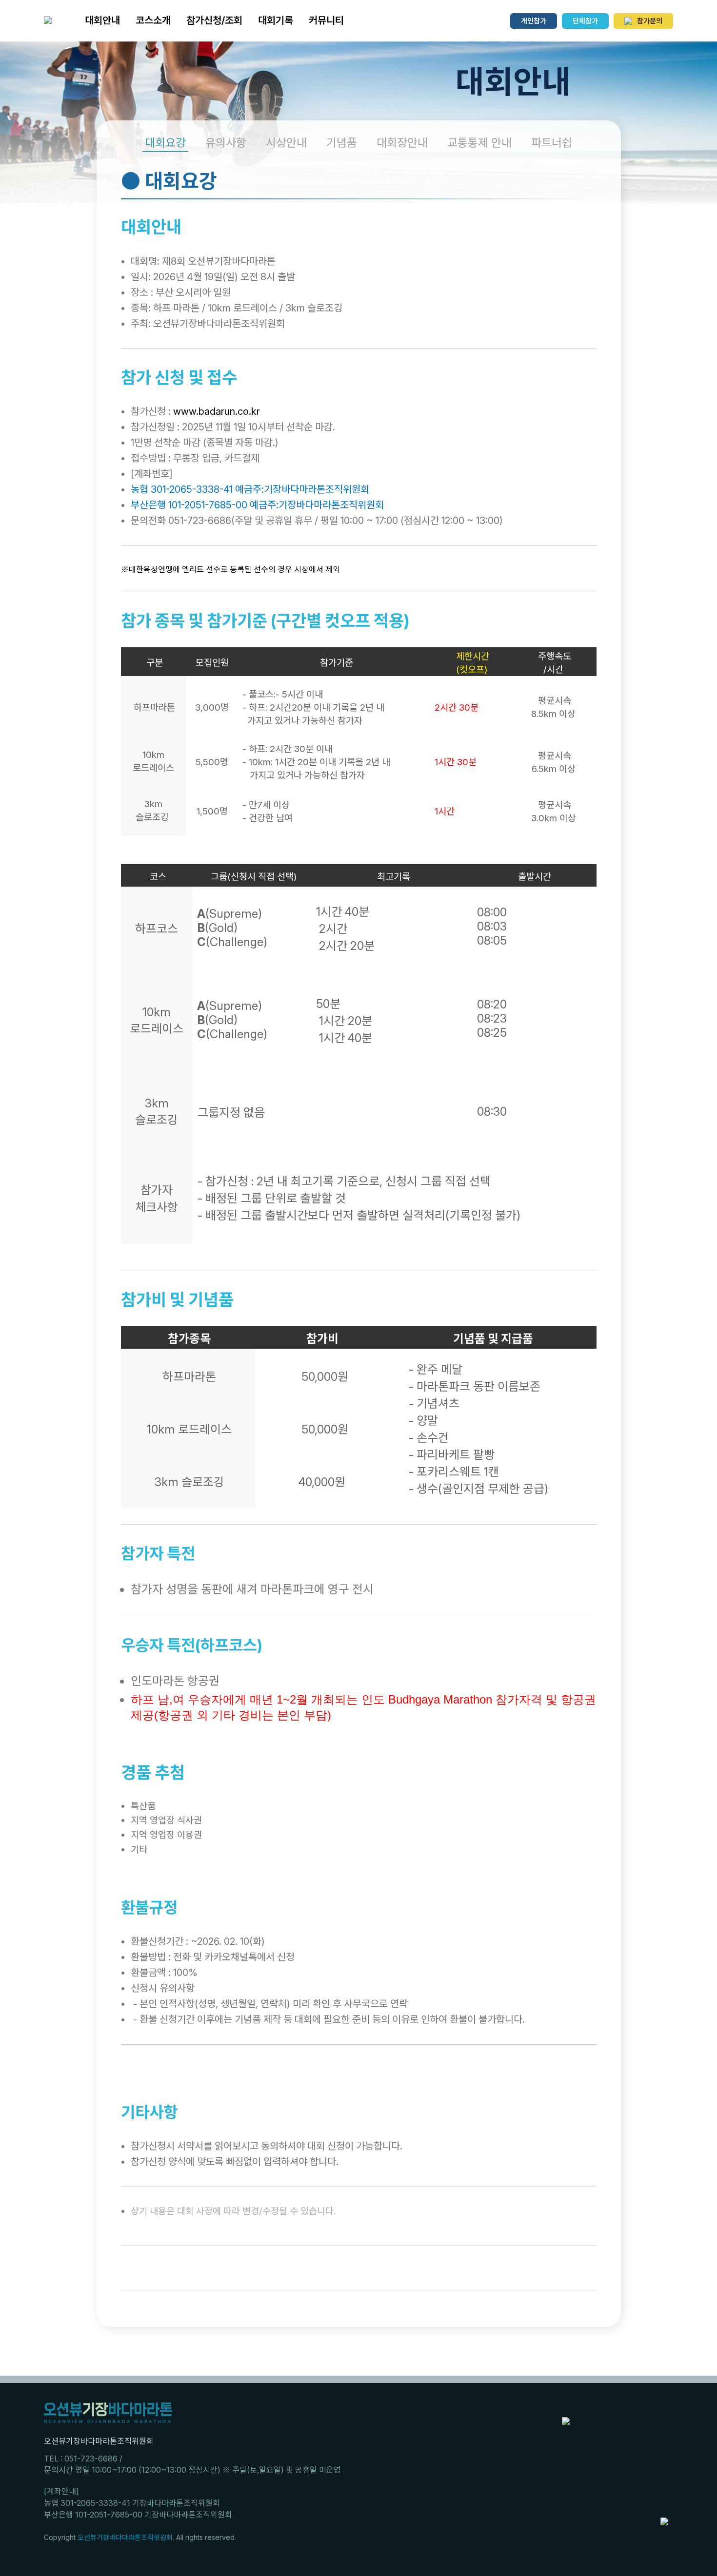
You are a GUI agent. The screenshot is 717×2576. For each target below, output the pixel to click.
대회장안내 (402, 143)
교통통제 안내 (479, 143)
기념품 (342, 143)
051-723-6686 (91, 2459)
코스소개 (153, 20)
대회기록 (276, 20)
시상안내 (286, 143)
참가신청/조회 (214, 20)
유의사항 (226, 143)
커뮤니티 (326, 20)
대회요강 (165, 143)
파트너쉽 (552, 143)
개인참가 (534, 21)
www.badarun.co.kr (217, 411)
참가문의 (650, 21)
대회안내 (102, 20)
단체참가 (585, 21)
